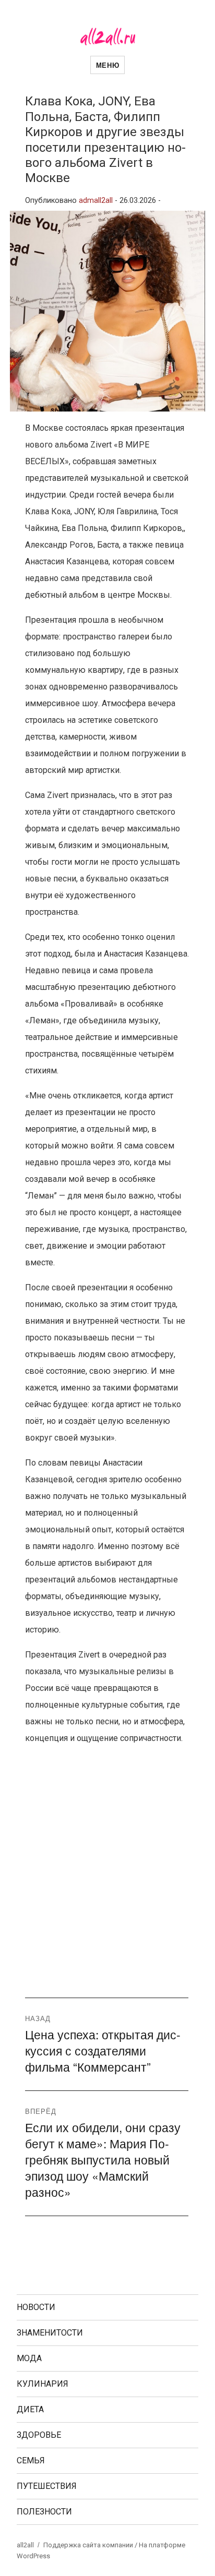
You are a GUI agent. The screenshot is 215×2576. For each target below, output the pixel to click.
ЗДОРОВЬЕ (39, 2435)
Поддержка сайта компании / (91, 2545)
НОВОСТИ (36, 2307)
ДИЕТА (30, 2409)
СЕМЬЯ (31, 2460)
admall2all (96, 201)
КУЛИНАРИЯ (43, 2384)
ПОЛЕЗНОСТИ (44, 2512)
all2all (25, 2545)
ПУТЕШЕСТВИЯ (47, 2486)
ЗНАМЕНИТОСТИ (50, 2333)
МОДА (29, 2358)
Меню (107, 65)
